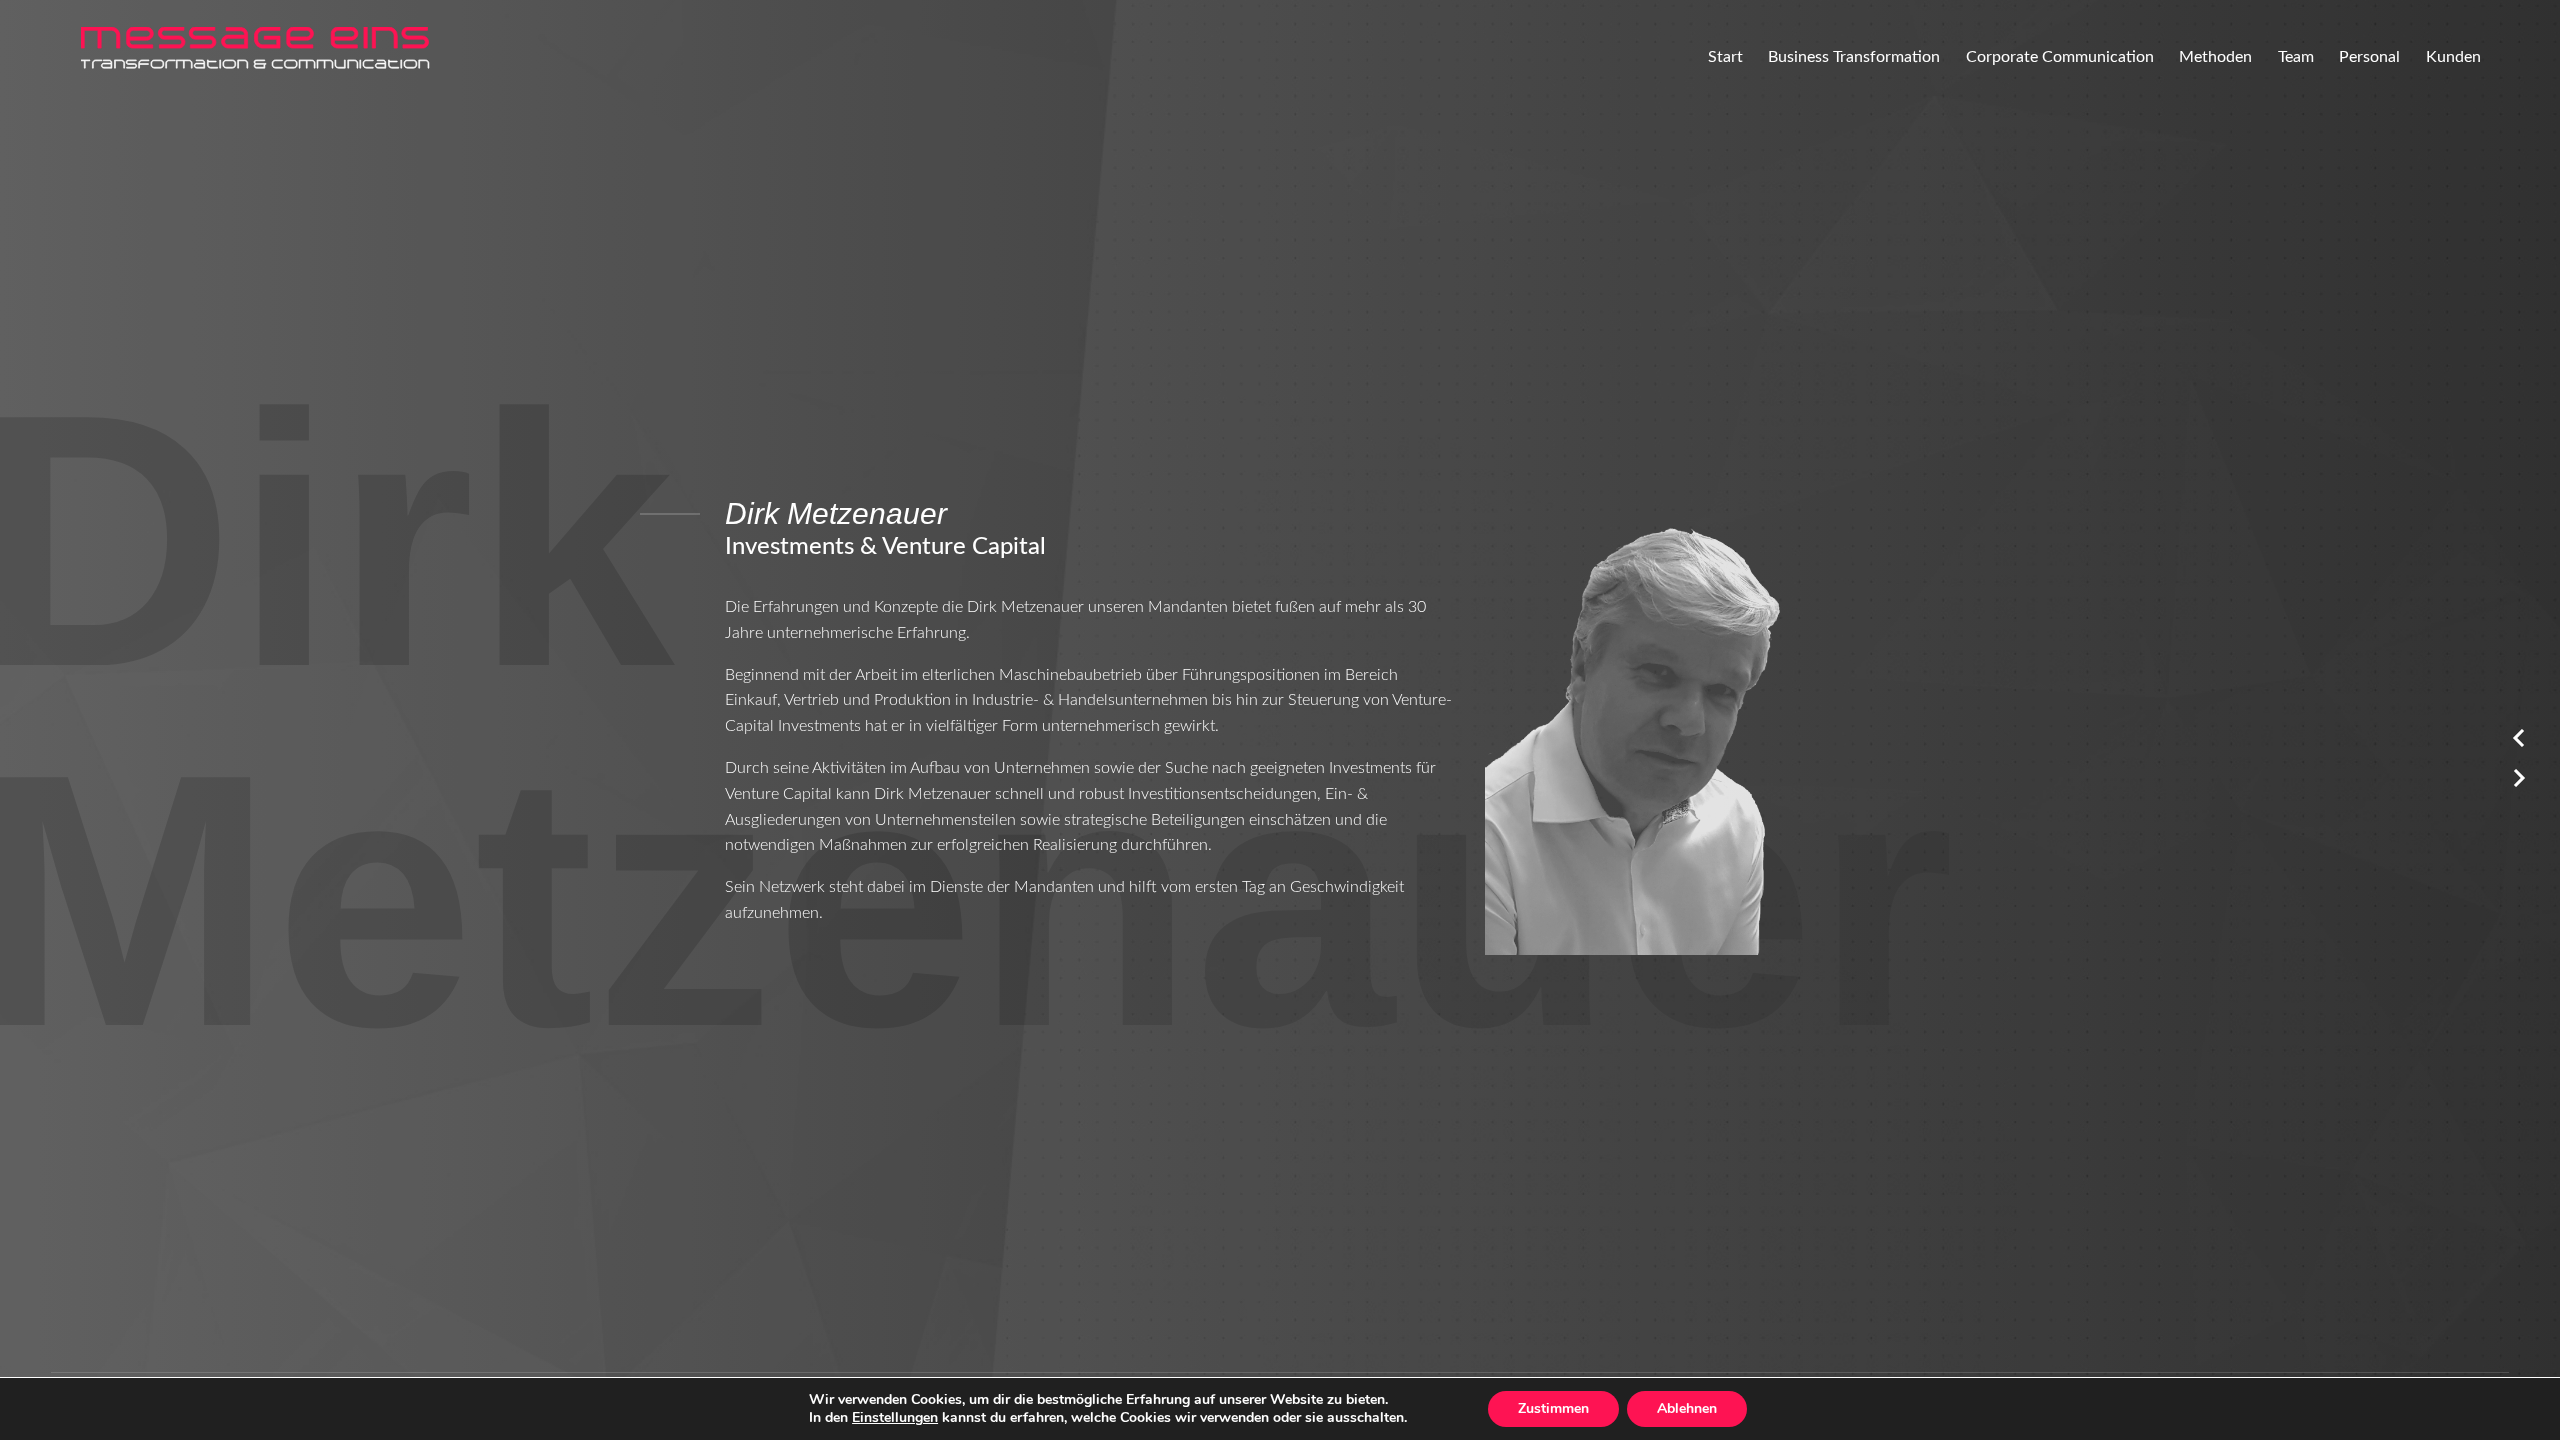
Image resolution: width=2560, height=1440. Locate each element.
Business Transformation (1854, 57)
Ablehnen (1687, 1408)
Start (1725, 57)
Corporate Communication (2060, 57)
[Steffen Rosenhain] (2519, 785)
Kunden (2453, 57)
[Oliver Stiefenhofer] (2519, 745)
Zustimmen (1553, 1408)
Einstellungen (895, 1418)
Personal (2369, 57)
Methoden (2215, 57)
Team (2296, 57)
